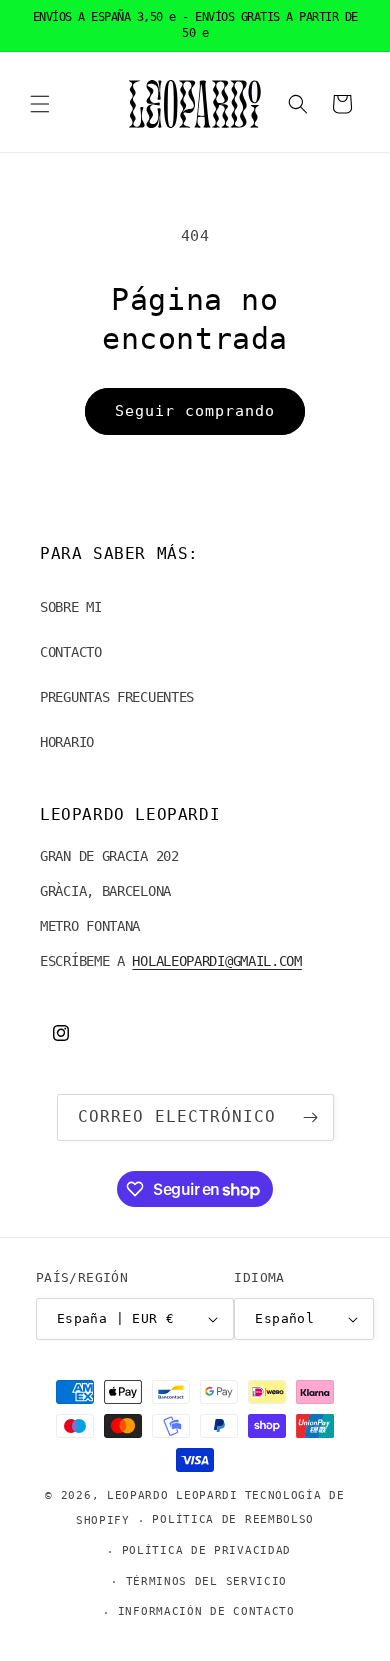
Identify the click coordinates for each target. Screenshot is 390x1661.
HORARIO (67, 742)
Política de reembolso (233, 1519)
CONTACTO (71, 652)
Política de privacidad (206, 1550)
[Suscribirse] (311, 1117)
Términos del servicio (207, 1581)
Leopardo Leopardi (172, 1495)
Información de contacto (206, 1611)
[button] (40, 104)
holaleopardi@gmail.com (216, 961)
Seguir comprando (195, 411)
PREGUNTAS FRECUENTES (117, 697)
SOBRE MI (71, 607)
